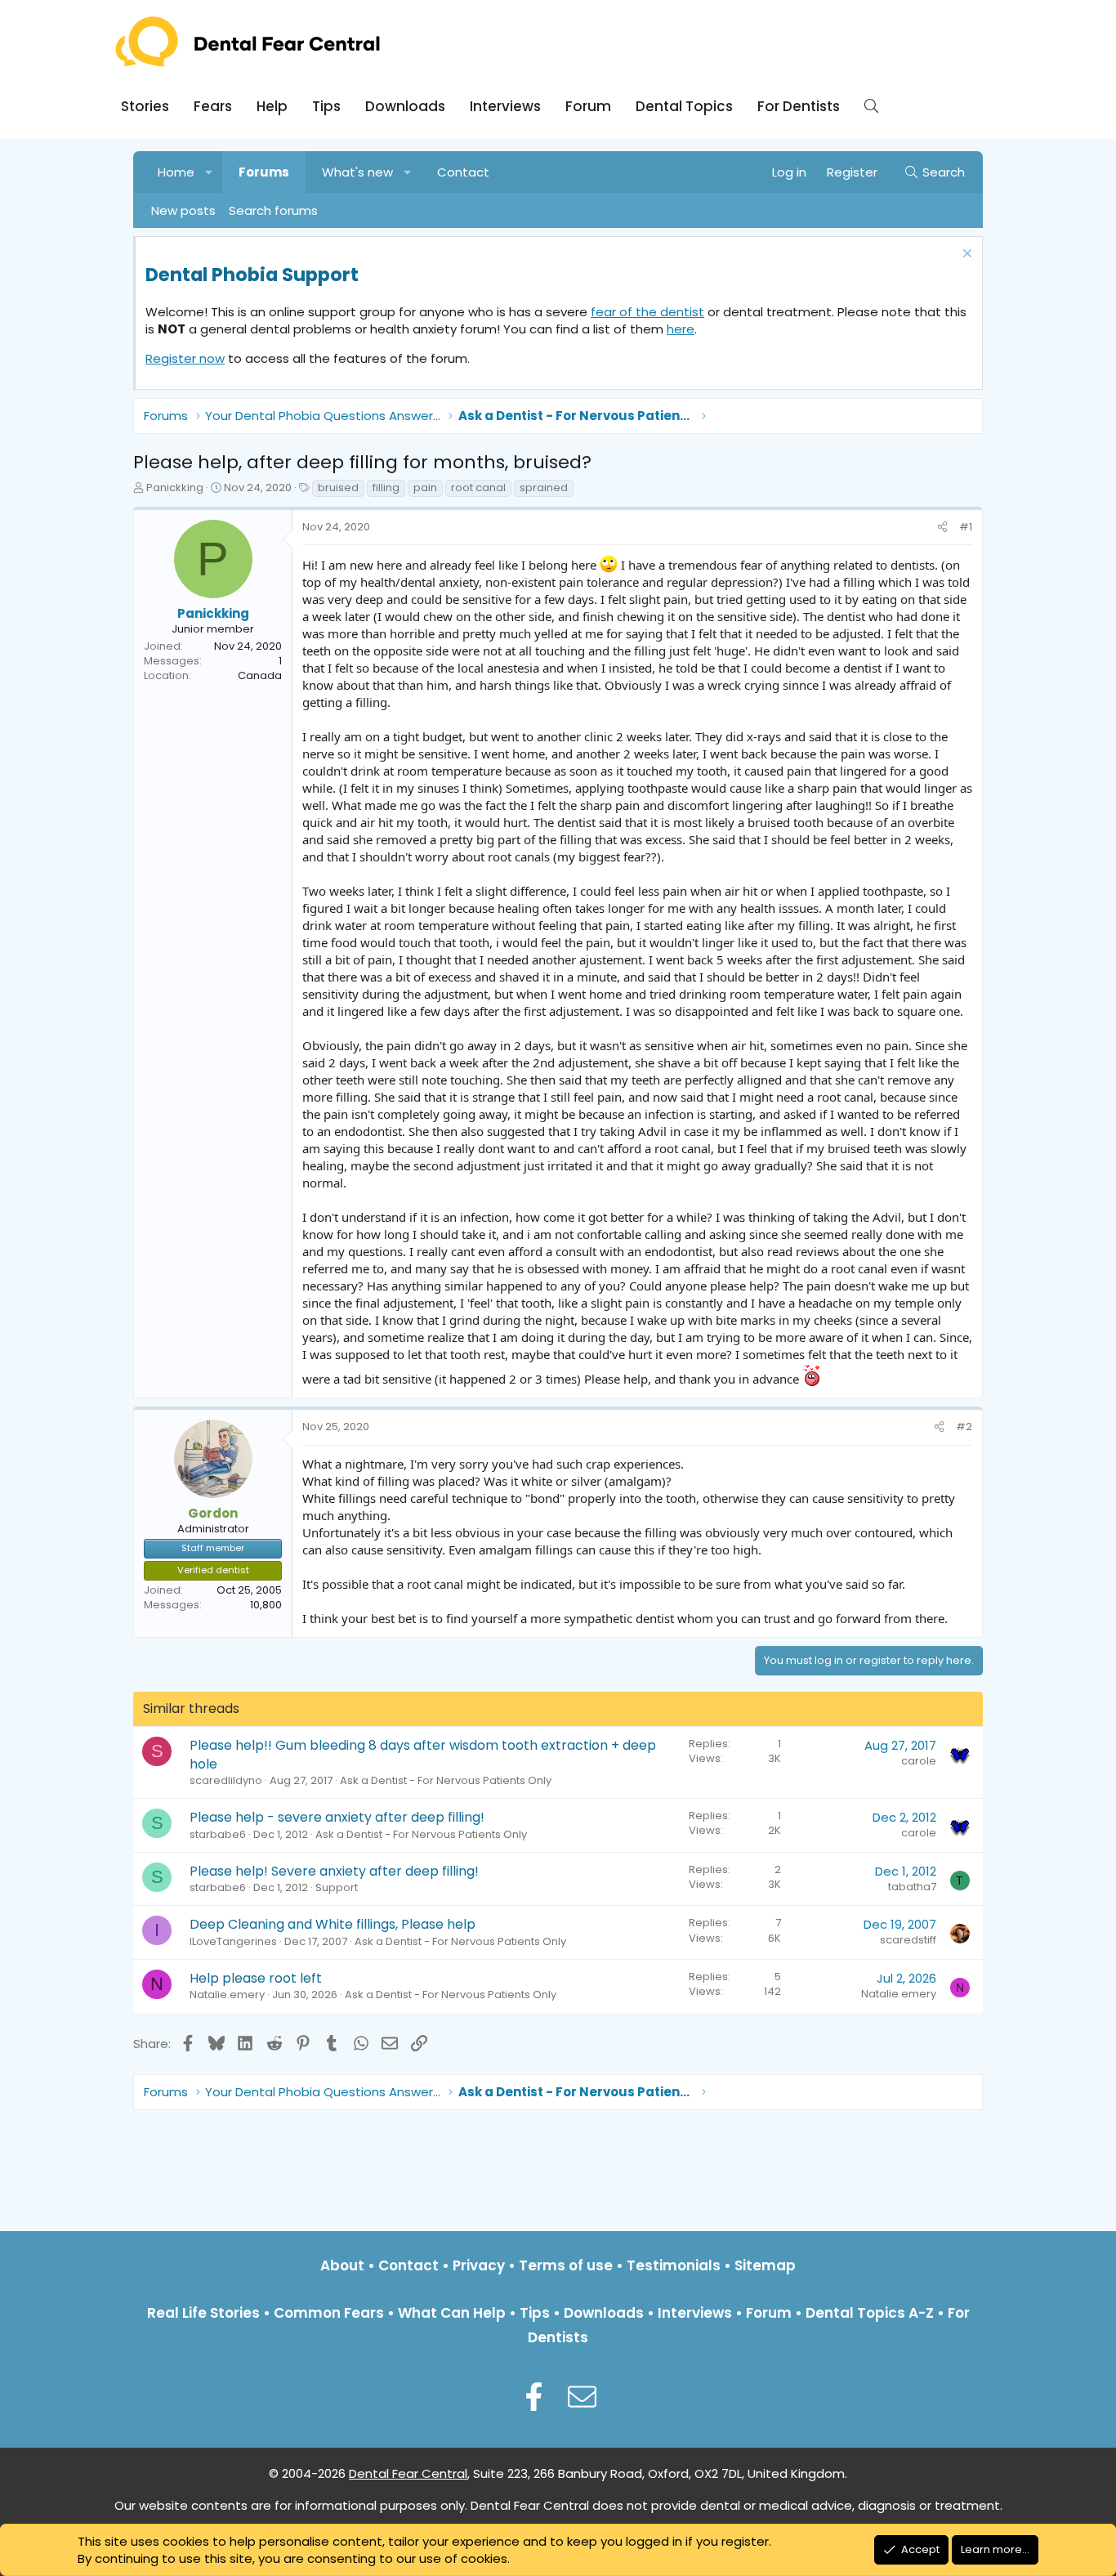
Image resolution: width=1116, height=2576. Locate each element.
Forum (588, 106)
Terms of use (566, 2265)
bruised (338, 487)
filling (386, 487)
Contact (463, 172)
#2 (964, 1427)
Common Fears (329, 2313)
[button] (210, 172)
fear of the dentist (647, 312)
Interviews (505, 106)
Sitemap (765, 2265)
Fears (213, 106)
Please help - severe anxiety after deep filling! (337, 1817)
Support (337, 1887)
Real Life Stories (203, 2313)
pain (425, 487)
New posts (183, 210)
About (342, 2265)
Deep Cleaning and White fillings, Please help (333, 1924)
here (681, 329)
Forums (264, 172)
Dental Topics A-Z (870, 2313)
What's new (357, 172)
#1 (966, 527)
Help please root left (256, 1978)
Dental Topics (684, 106)
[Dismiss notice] (965, 255)
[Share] (942, 527)
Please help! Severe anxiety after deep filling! (334, 1871)
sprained (544, 487)
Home (176, 172)
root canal (478, 487)
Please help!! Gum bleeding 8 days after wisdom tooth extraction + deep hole (423, 1754)
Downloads (405, 106)
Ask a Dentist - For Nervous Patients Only (446, 1780)
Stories (145, 106)
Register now (185, 358)
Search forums (273, 210)
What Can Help (452, 2313)
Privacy (479, 2265)
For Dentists (799, 106)
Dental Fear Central (408, 2473)
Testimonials (674, 2265)
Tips (326, 106)
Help (272, 106)
